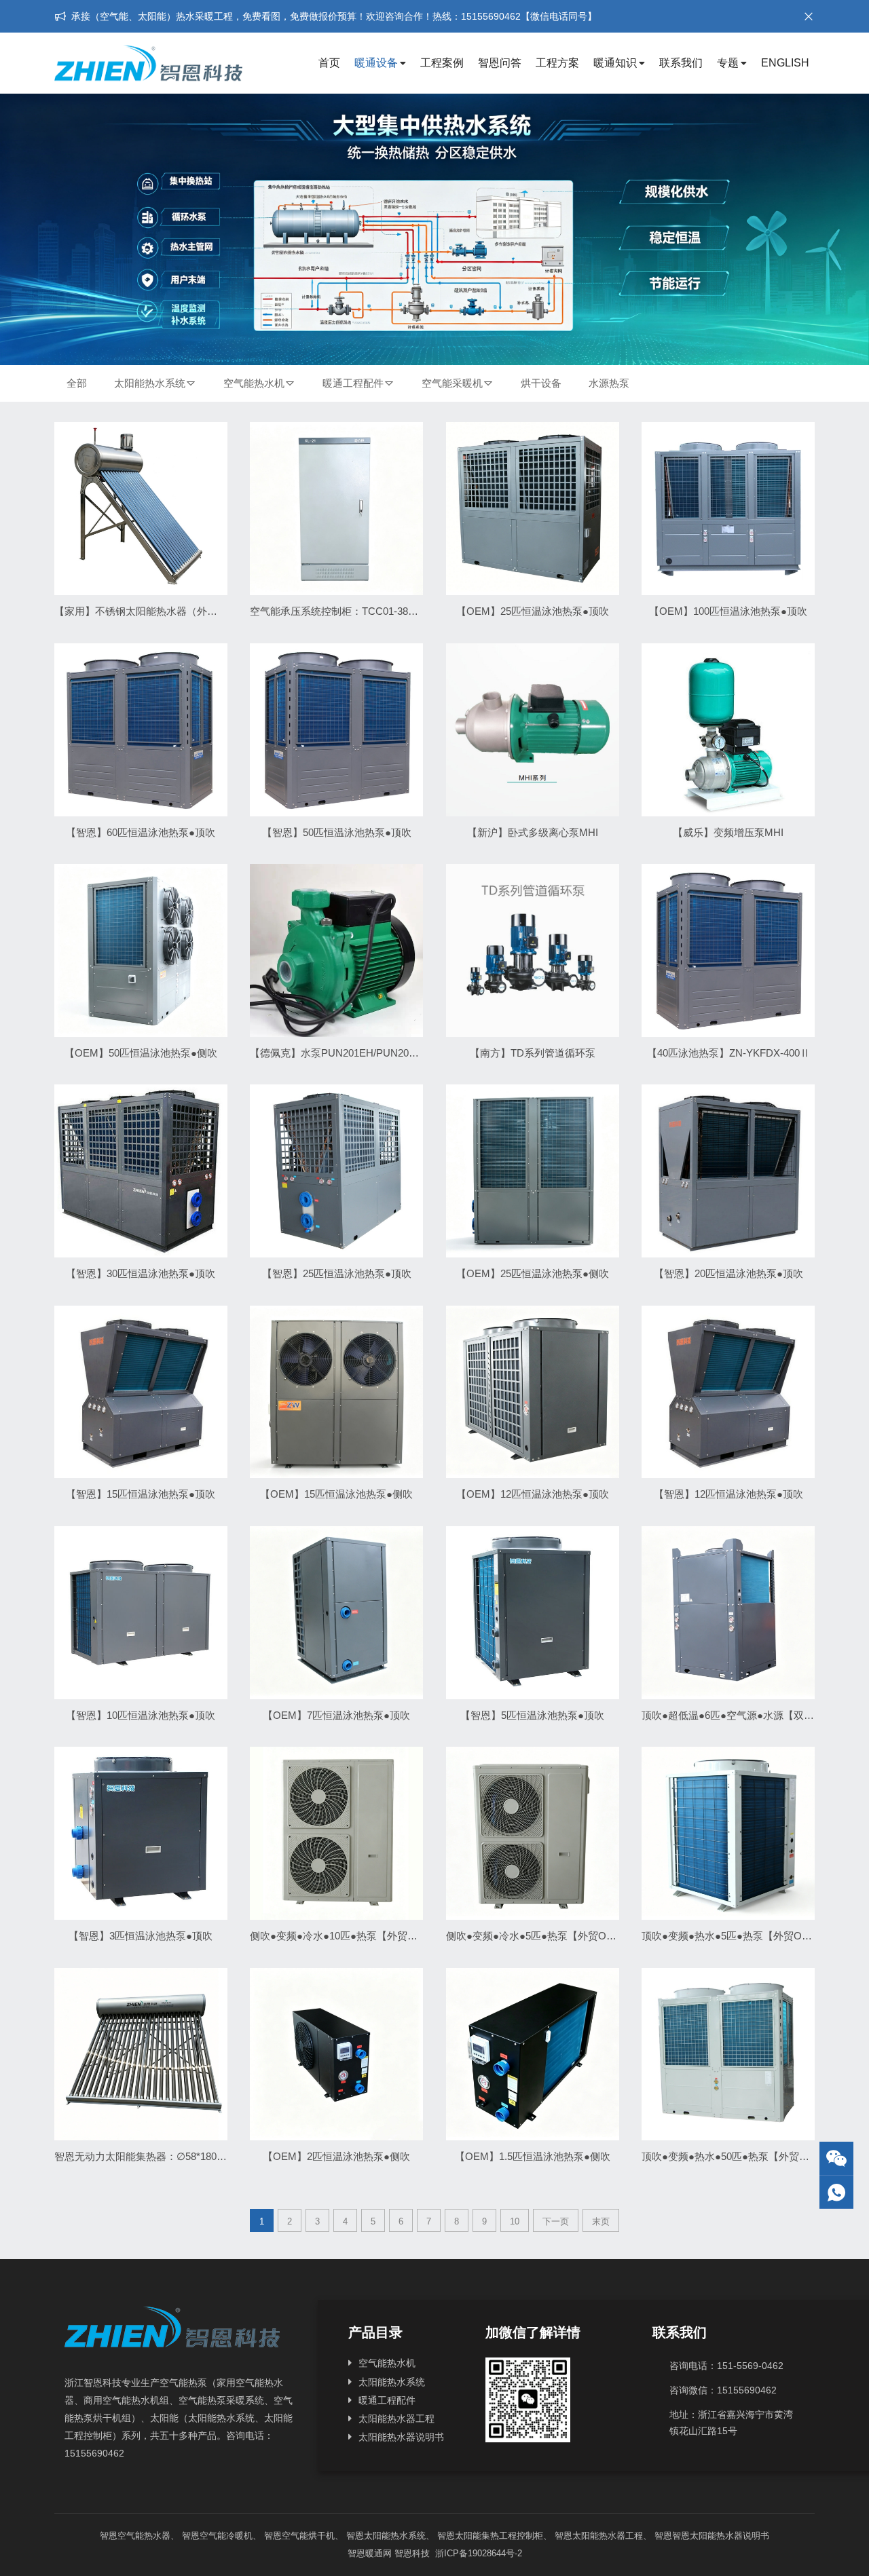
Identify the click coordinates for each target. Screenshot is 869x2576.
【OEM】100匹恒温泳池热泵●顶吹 (728, 611)
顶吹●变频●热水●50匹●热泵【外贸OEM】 (737, 2156)
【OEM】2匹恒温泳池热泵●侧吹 (336, 2156)
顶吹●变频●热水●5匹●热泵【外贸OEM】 (735, 1936)
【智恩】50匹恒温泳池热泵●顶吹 (337, 832)
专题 (728, 63)
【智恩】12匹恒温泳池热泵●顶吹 (728, 1494)
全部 (77, 383)
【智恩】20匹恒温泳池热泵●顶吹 (728, 1273)
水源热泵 (609, 383)
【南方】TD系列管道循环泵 (533, 1053)
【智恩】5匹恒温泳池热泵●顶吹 (532, 1715)
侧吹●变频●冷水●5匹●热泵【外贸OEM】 (539, 1936)
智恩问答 (500, 63)
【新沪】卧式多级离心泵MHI (533, 832)
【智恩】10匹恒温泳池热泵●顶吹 (141, 1715)
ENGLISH (785, 63)
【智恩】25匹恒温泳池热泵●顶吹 (337, 1273)
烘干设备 (541, 383)
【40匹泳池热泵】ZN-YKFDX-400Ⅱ (728, 1053)
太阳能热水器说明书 (401, 2437)
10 (515, 2221)
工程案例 (442, 63)
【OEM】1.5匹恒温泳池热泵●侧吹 (533, 2156)
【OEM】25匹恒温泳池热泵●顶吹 (533, 611)
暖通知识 (615, 63)
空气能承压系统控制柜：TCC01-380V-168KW (353, 611)
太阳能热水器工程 (396, 2419)
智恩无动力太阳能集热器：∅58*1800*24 (146, 2156)
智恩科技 (412, 2553)
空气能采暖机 (452, 383)
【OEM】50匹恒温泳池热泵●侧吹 (141, 1053)
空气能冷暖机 (226, 2536)
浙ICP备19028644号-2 (477, 2553)
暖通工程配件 (353, 383)
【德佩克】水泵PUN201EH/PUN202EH (339, 1053)
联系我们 (681, 63)
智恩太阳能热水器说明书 (721, 2536)
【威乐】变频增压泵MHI (728, 832)
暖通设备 (376, 63)
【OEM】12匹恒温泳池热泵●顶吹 (533, 1494)
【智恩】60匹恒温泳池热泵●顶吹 (141, 832)
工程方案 (557, 63)
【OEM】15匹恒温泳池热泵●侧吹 (336, 1494)
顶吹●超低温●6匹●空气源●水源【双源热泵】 (743, 1715)
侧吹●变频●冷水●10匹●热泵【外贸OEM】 (346, 1936)
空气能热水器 (144, 2536)
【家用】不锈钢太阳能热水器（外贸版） (146, 611)
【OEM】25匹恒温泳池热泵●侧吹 (533, 1273)
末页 (601, 2221)
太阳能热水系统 (150, 383)
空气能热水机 (254, 383)
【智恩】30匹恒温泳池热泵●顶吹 (141, 1273)
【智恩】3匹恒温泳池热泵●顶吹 (141, 1936)
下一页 (556, 2221)
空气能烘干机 (308, 2536)
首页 (329, 63)
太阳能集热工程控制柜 (499, 2536)
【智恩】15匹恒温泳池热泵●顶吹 (141, 1494)
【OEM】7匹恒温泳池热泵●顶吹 (336, 1715)
